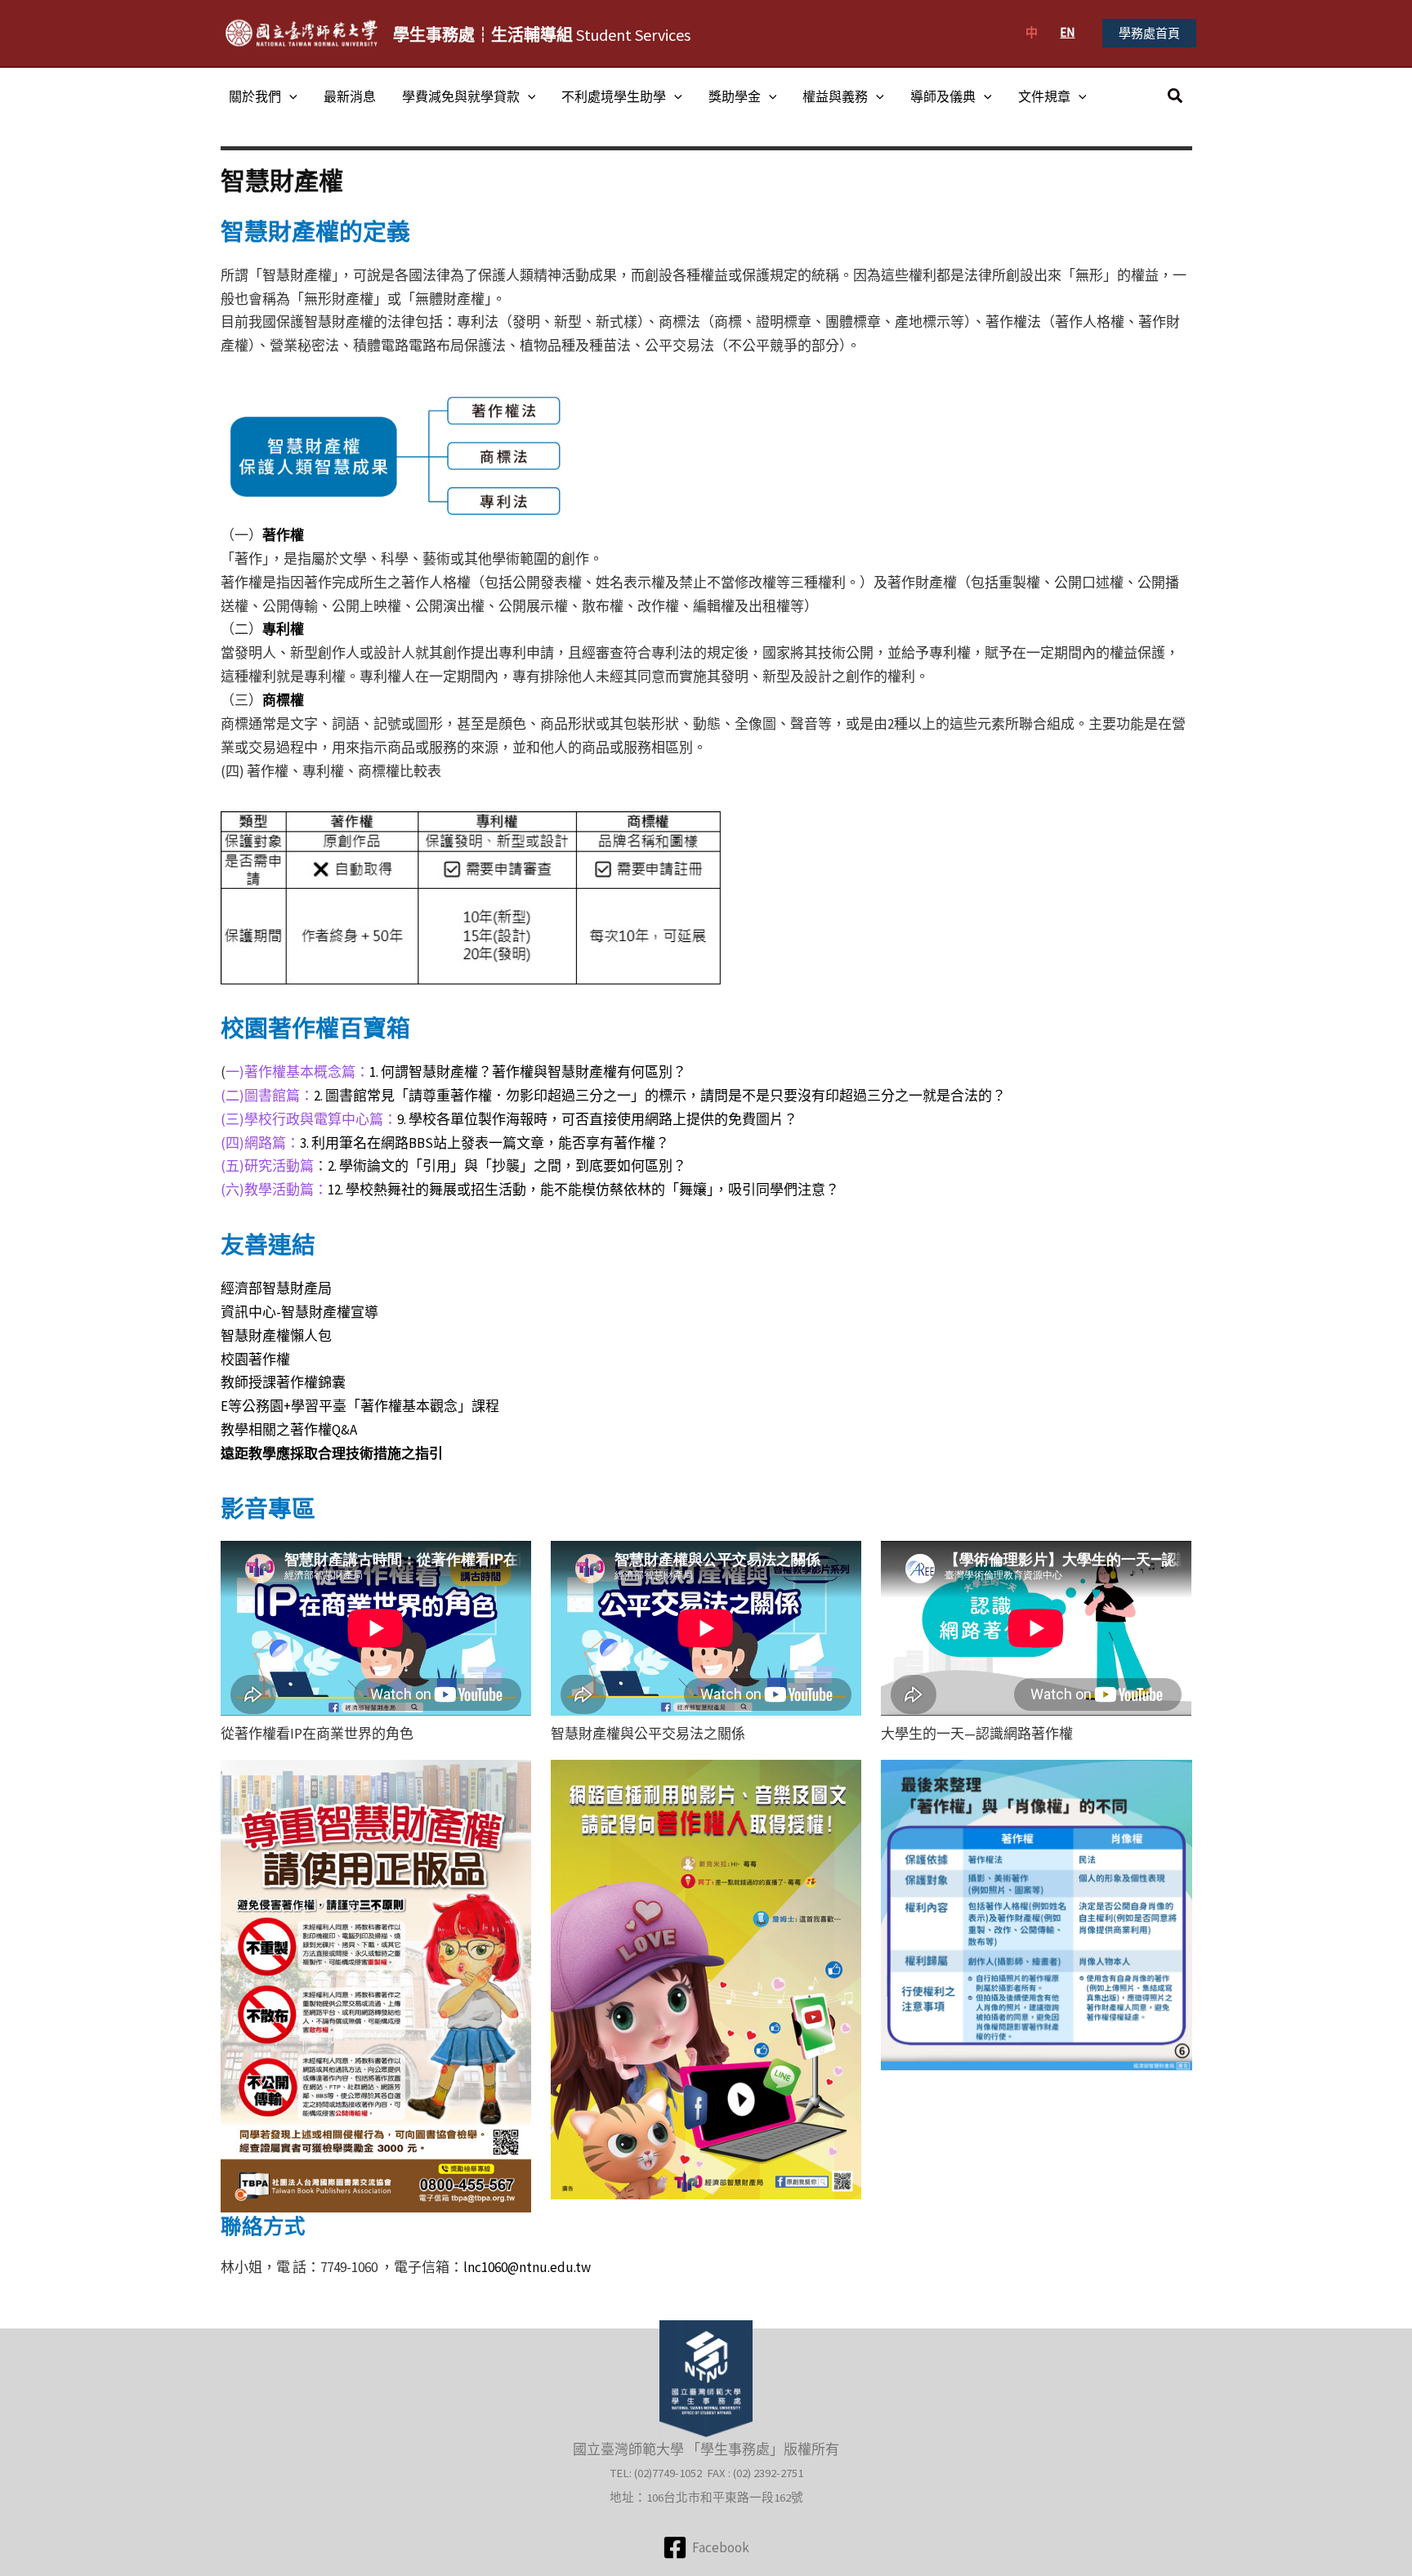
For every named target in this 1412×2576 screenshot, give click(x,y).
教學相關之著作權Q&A (289, 1430)
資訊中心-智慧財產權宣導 (299, 1312)
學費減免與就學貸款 (461, 96)
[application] (289, 96)
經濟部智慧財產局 (276, 1288)
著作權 (283, 535)
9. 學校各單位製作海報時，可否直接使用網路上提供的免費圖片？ (597, 1119)
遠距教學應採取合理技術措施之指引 (332, 1453)
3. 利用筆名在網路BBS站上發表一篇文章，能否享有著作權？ (485, 1143)
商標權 (283, 700)
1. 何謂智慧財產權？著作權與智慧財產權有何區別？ (528, 1072)
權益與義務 (835, 96)
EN (1067, 32)
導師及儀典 (943, 96)
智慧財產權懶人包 (276, 1336)
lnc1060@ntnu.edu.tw (527, 2267)
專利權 (283, 629)
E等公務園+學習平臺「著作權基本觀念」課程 (360, 1406)
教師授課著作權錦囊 (283, 1382)
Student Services (542, 35)
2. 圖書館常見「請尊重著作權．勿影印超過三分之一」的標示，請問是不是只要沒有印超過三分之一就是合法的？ (660, 1096)
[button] (1149, 33)
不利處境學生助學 (614, 96)
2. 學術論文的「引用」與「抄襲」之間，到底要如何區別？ (507, 1166)
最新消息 (350, 96)
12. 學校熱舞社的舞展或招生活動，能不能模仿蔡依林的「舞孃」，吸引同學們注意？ (583, 1190)
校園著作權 (255, 1359)
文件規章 (1044, 96)
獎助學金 (735, 96)
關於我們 (255, 96)
